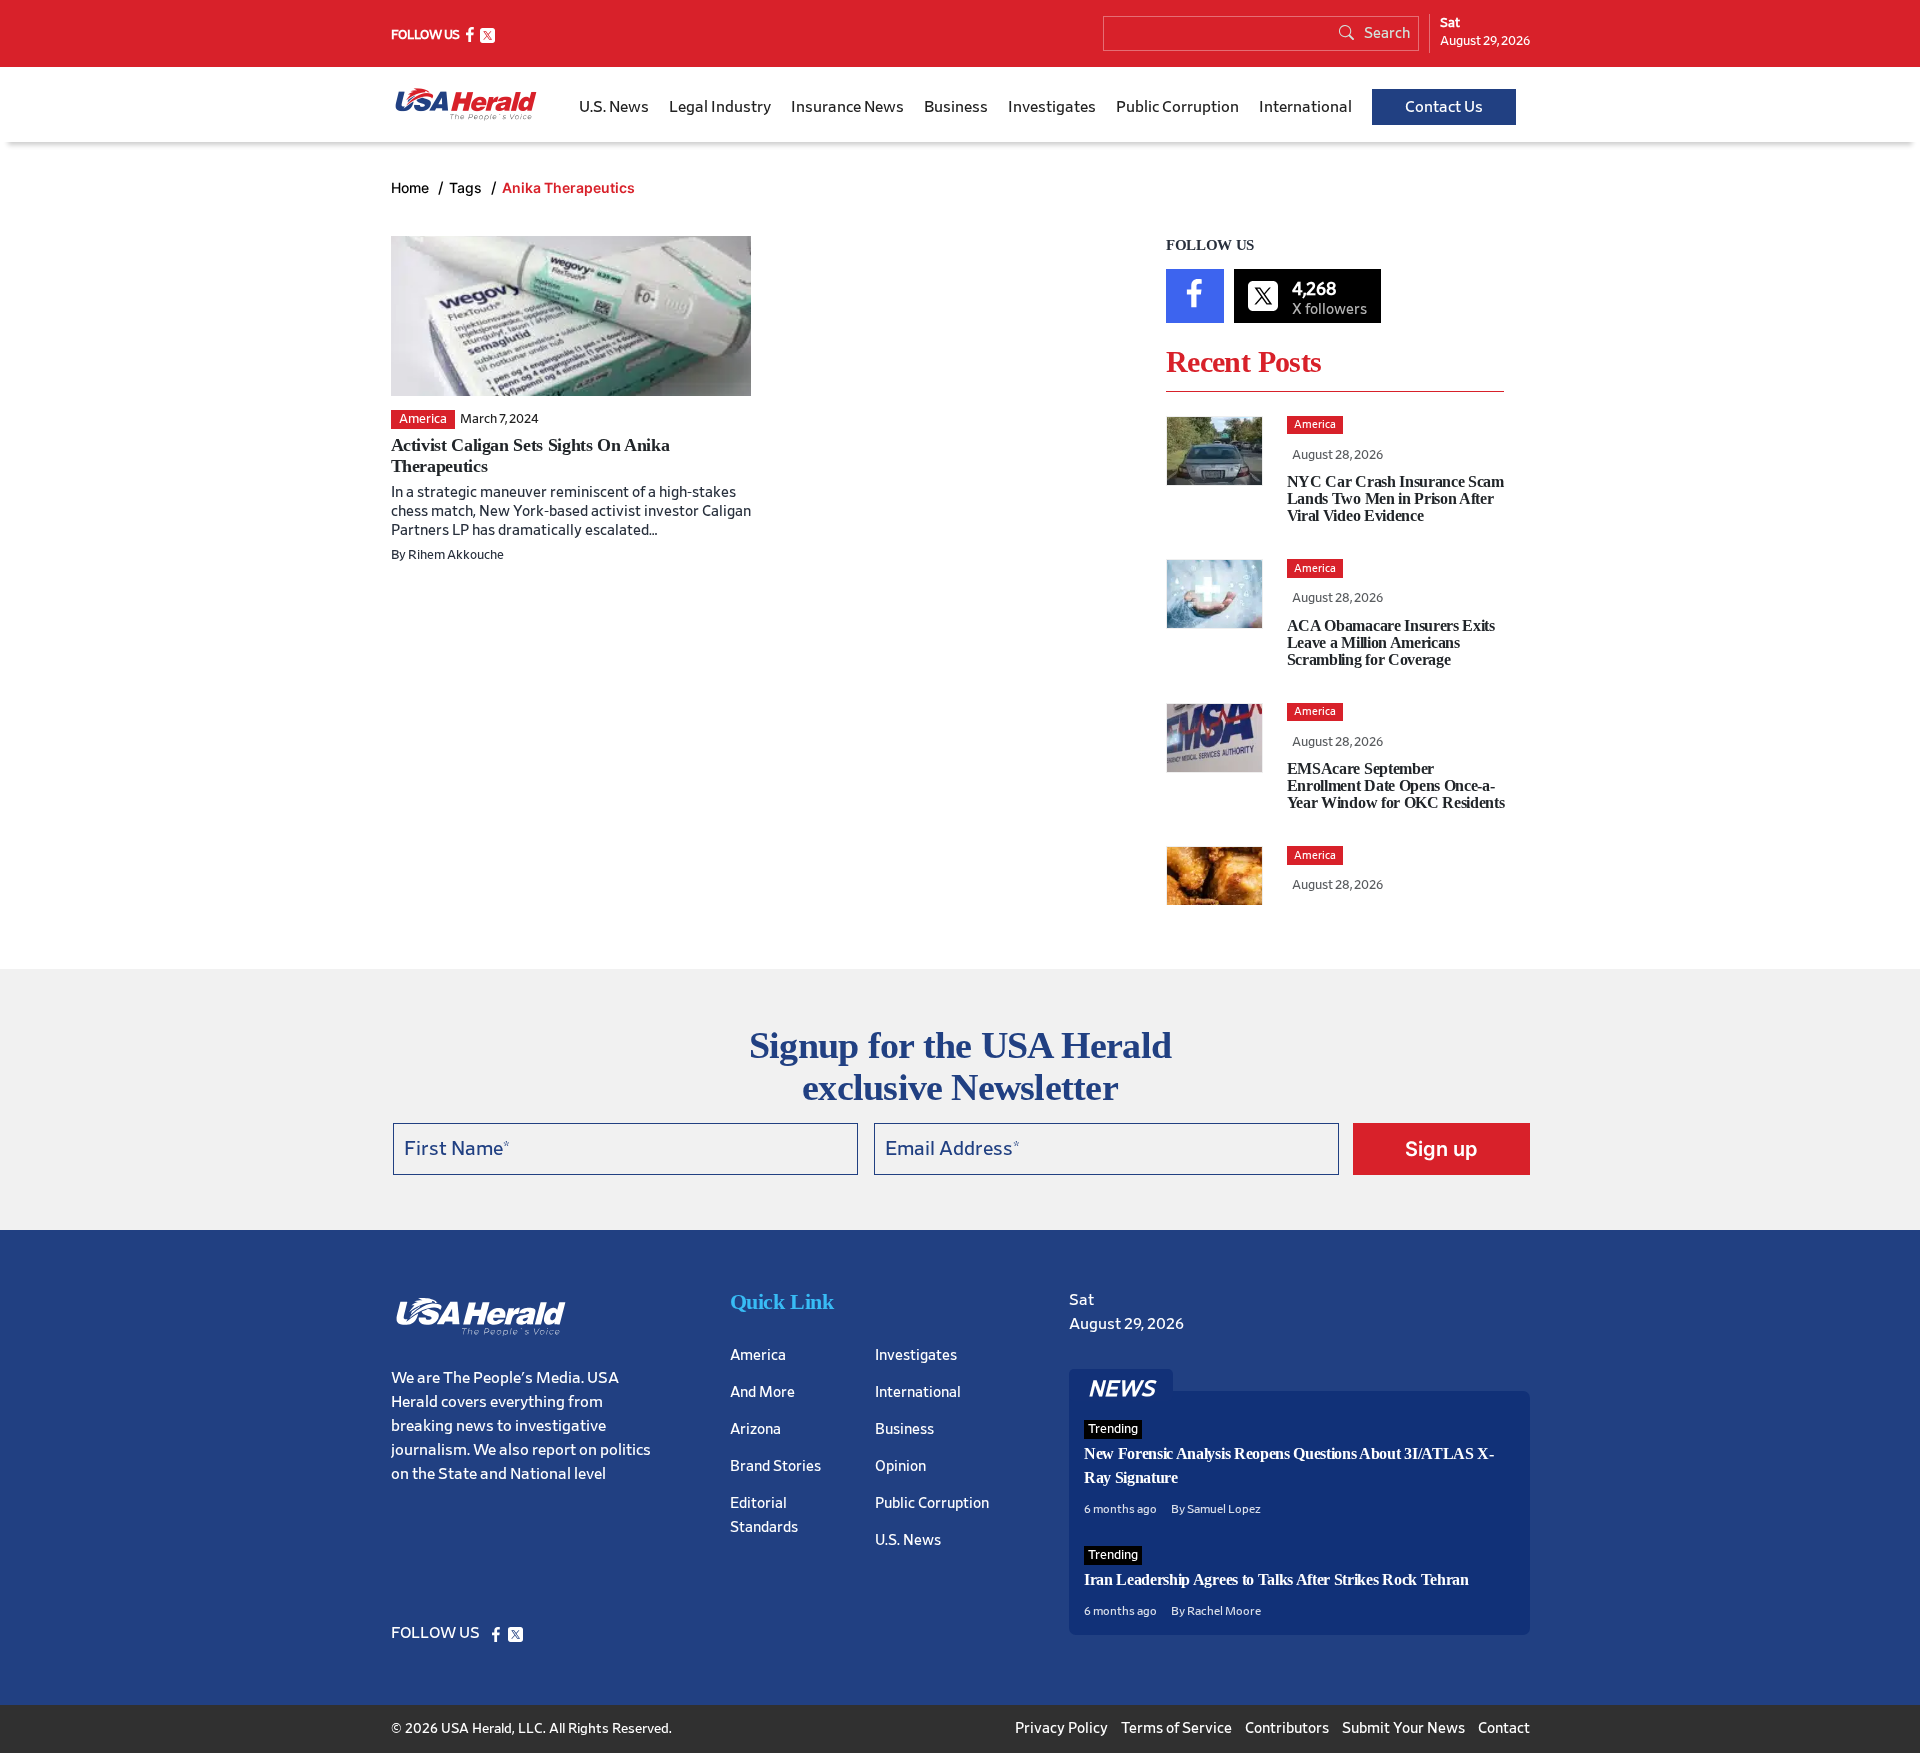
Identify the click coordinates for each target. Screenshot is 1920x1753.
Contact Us (1444, 107)
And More (762, 1392)
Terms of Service (1176, 1728)
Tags (467, 187)
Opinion (900, 1466)
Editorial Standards (764, 1515)
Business (956, 107)
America (758, 1355)
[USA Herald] (466, 104)
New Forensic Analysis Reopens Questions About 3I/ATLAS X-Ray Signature (1289, 1465)
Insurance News (847, 107)
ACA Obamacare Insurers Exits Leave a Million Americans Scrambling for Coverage (1391, 642)
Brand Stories (775, 1466)
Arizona (755, 1429)
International (1305, 107)
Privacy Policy (1061, 1728)
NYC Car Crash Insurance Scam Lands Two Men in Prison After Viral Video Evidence (1395, 498)
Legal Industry (720, 107)
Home (412, 187)
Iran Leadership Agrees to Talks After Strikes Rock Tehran (1276, 1579)
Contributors (1287, 1728)
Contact (1504, 1728)
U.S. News (614, 107)
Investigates (1052, 107)
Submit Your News (1403, 1728)
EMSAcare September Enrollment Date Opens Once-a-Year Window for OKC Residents (1396, 785)
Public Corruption (1177, 107)
